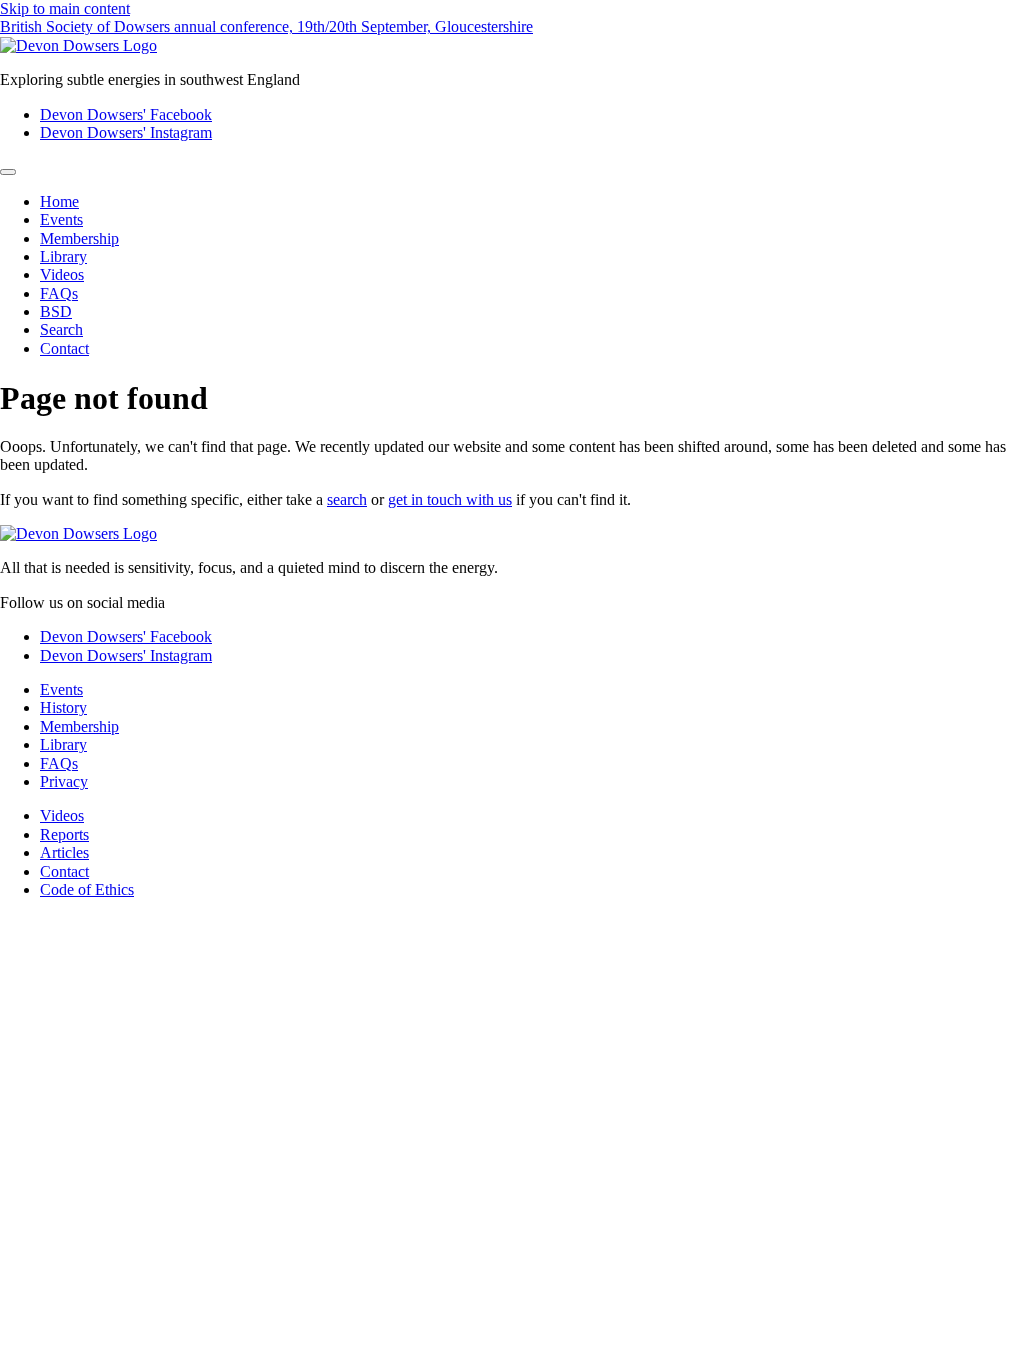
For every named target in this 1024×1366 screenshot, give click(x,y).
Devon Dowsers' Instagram (126, 132)
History (63, 707)
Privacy (64, 781)
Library (63, 256)
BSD (56, 311)
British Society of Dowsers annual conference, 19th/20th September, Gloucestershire (266, 26)
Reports (64, 834)
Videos (62, 274)
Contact (64, 348)
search (347, 499)
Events (61, 219)
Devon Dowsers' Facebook (126, 114)
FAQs (59, 293)
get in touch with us (450, 499)
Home (59, 201)
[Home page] (78, 45)
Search (61, 329)
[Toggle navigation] (8, 172)
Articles (64, 852)
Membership (79, 238)
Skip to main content (65, 8)
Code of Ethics (87, 889)
